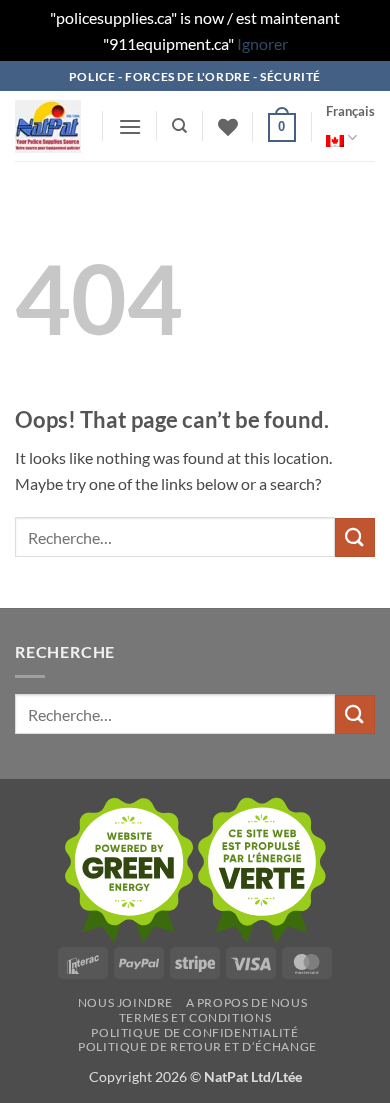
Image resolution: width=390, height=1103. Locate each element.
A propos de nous (247, 1002)
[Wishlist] (228, 127)
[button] (130, 126)
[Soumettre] (355, 537)
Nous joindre (125, 1002)
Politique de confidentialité (194, 1032)
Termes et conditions (195, 1017)
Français (350, 111)
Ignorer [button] (262, 43)
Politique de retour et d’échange (197, 1046)
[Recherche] (179, 126)
